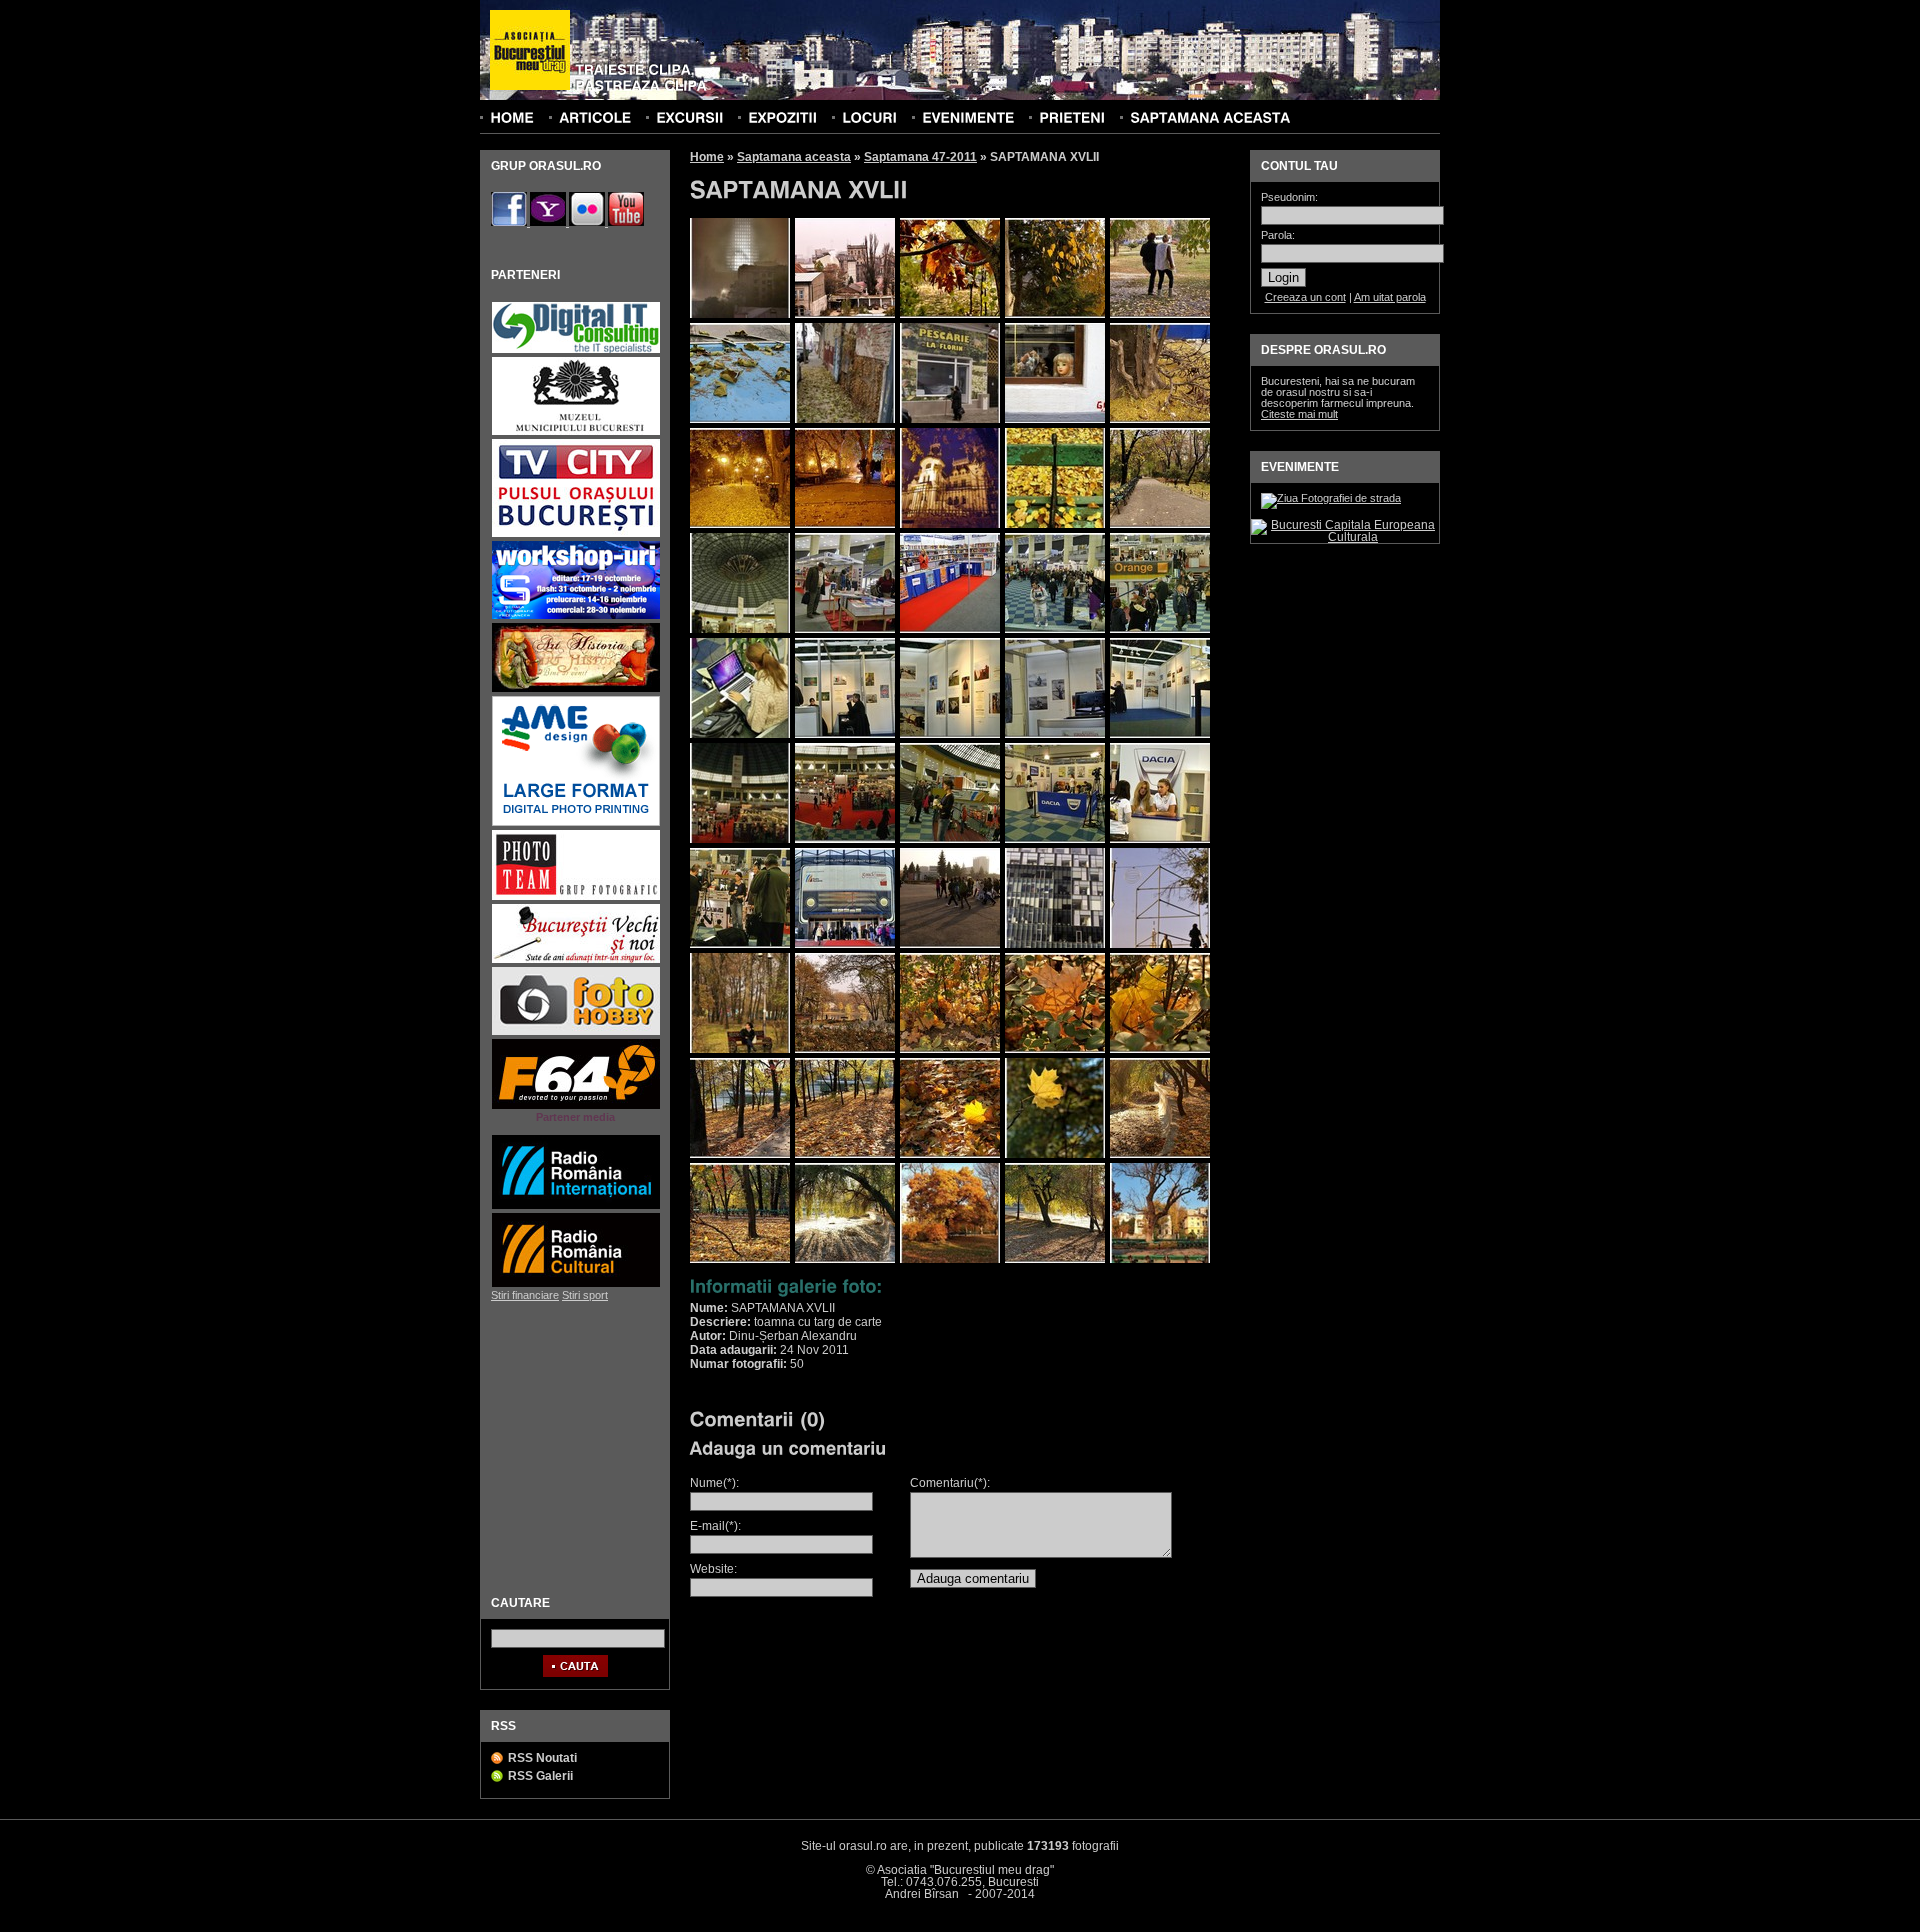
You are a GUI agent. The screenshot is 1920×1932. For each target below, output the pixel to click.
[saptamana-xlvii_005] (740, 314)
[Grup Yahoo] (549, 222)
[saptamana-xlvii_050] (1160, 1259)
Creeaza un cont (1305, 297)
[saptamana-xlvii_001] (1160, 314)
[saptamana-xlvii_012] (845, 524)
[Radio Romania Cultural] (576, 1284)
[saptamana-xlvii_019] (1055, 629)
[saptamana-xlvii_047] (845, 1259)
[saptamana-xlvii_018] (950, 629)
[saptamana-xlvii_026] (740, 839)
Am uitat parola (1390, 297)
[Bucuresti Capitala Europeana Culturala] (1345, 537)
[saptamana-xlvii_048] (950, 1259)
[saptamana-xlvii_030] (740, 944)
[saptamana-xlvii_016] (740, 629)
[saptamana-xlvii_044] (1055, 1154)
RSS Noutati (542, 1758)
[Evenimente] (968, 117)
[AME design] (576, 823)
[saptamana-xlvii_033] (1055, 944)
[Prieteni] (1072, 117)
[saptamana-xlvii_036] (845, 1049)
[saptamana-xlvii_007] (845, 419)
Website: (713, 1569)
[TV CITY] (576, 534)
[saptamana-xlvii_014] (1160, 524)
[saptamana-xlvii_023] (950, 734)
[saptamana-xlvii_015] (1055, 524)
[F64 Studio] (576, 1106)
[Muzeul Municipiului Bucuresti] (576, 432)
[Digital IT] (576, 350)
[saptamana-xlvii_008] (950, 419)
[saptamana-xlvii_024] (1055, 734)
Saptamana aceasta (794, 157)
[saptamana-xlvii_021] (740, 734)
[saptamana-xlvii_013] (845, 314)
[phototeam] (576, 897)
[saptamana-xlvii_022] (845, 734)
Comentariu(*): (950, 1483)
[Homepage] (530, 51)
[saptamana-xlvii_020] (1160, 629)
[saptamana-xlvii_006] (740, 419)
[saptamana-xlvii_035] (740, 1049)
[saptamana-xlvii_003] (1055, 314)
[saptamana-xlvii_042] (845, 1154)
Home (707, 157)
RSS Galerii (540, 1776)
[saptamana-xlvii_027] (950, 839)
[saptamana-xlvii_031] (845, 944)
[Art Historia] (576, 689)
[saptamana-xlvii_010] (740, 524)
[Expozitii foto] (782, 117)
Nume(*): (714, 1483)
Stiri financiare (525, 1295)
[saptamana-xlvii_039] (1160, 1049)
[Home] (512, 117)
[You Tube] (626, 222)
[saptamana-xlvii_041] (740, 1154)
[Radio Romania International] (576, 1206)
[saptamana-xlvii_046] (740, 1259)
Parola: (1278, 235)
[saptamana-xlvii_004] (1055, 419)
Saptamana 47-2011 (920, 157)
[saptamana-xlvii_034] (1160, 944)
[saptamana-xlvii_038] (1055, 1049)
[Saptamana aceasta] (1210, 117)
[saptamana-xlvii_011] (950, 524)
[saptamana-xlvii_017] (845, 629)
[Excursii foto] (689, 117)
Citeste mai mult (1299, 414)
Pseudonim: (1289, 197)
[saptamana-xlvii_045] (1160, 1154)
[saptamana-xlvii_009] (1160, 419)
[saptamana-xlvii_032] (950, 944)
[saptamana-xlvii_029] (1160, 839)
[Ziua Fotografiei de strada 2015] (1331, 498)
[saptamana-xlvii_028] (1055, 839)
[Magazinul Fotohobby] (576, 1032)
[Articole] (595, 117)
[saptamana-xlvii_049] (1055, 1259)
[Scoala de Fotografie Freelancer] (576, 616)
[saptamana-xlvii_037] (950, 1049)
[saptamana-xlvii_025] (1160, 734)
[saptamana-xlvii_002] (950, 314)
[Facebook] (510, 222)
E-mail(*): (715, 1526)
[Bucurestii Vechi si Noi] (576, 960)
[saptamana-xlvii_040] (845, 839)
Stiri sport (585, 1295)
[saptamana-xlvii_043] (950, 1154)
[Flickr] (588, 222)
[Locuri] (869, 117)
